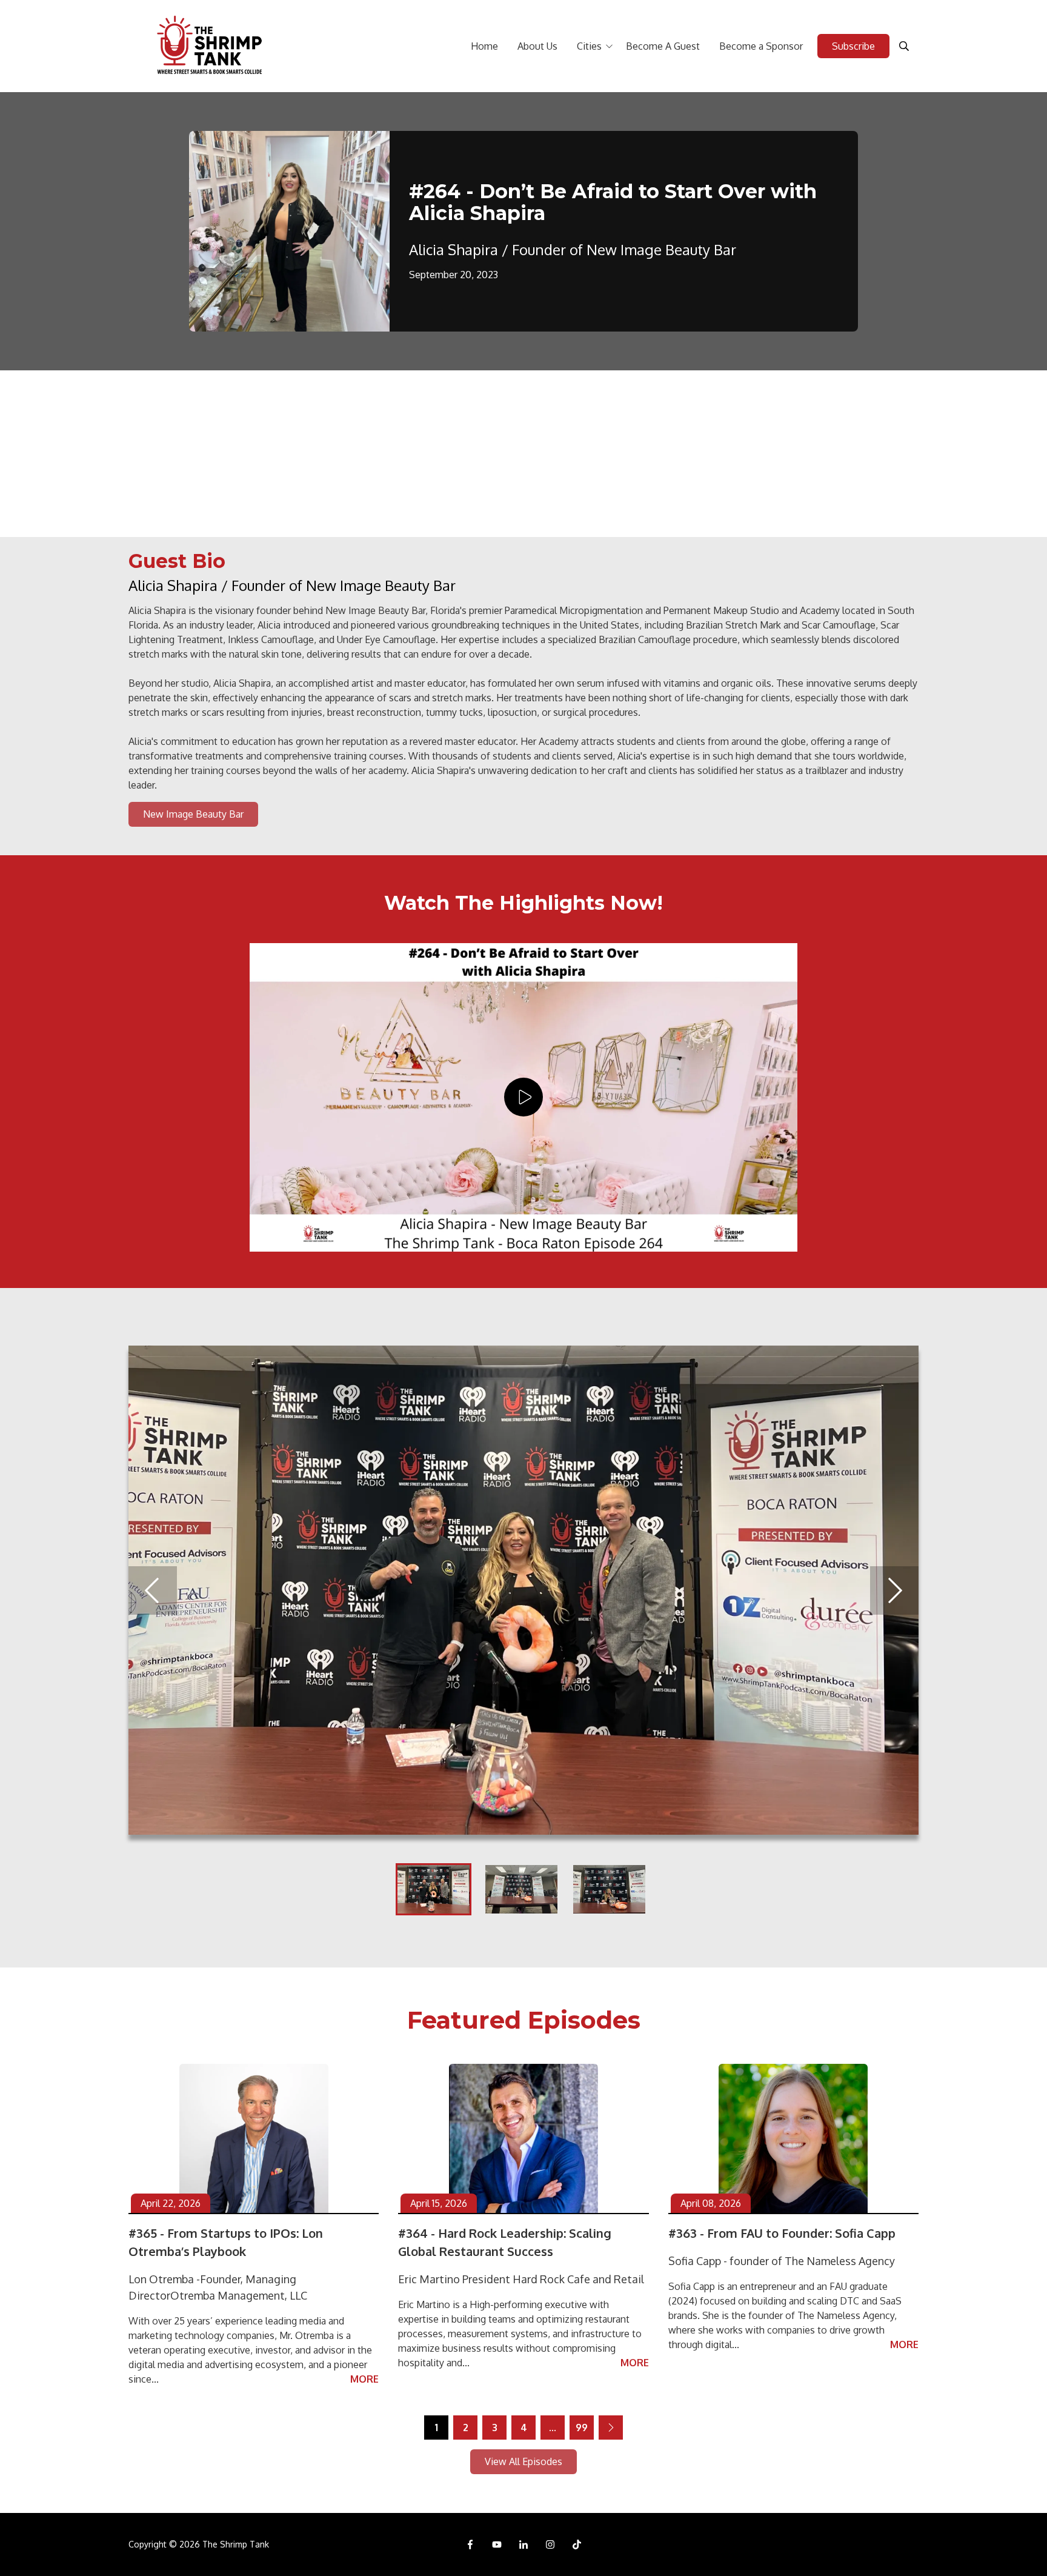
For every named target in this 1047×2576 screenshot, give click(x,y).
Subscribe (853, 46)
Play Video (523, 1097)
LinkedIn (523, 2544)
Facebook (470, 2544)
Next (894, 1590)
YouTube (497, 2544)
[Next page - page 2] (611, 2428)
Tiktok (577, 2544)
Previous (153, 1590)
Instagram (550, 2544)
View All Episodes (523, 2461)
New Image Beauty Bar (193, 814)
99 (582, 2428)
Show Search (904, 46)
